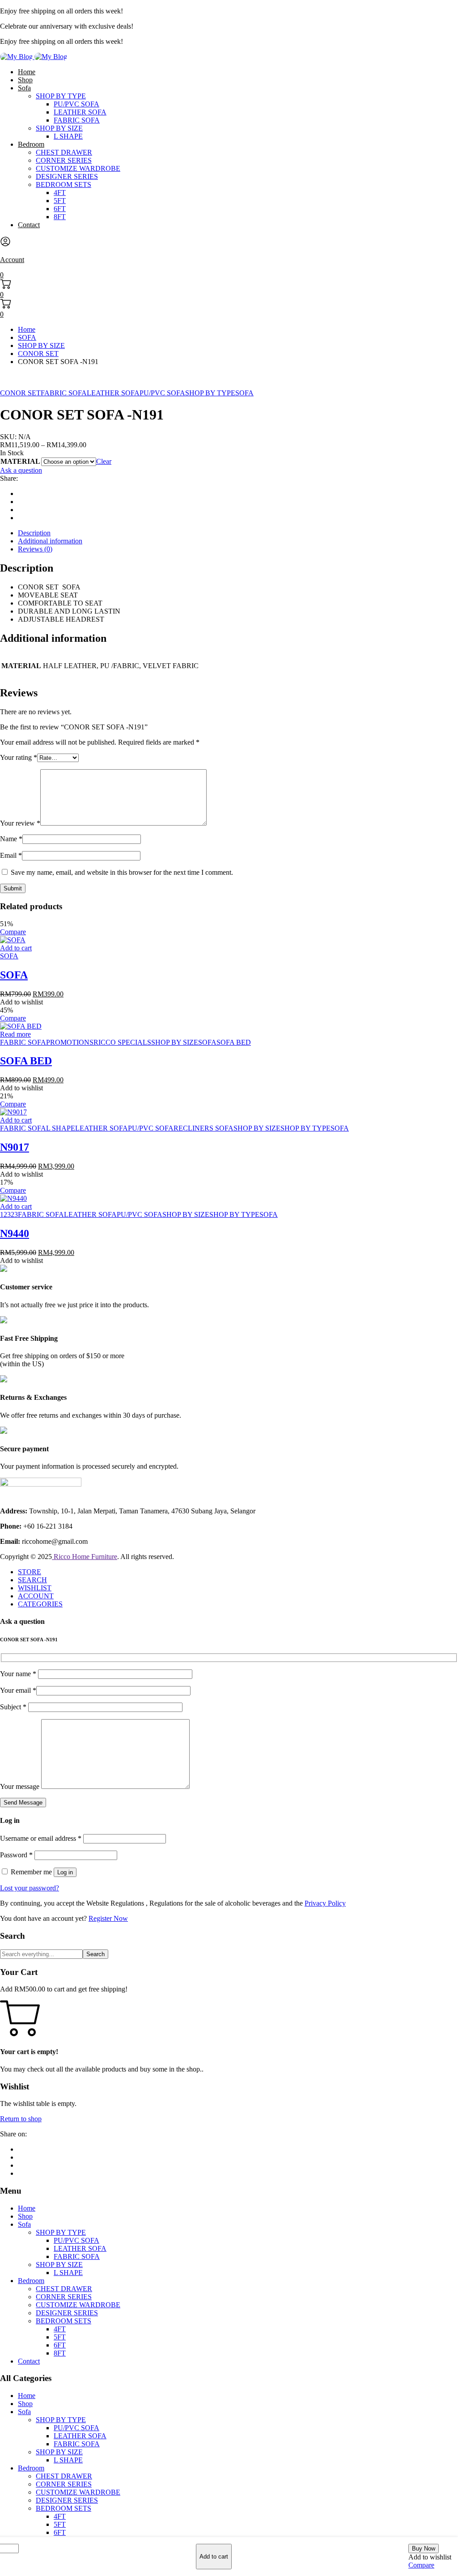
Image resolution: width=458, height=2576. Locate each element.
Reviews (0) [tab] (35, 549)
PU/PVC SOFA (76, 104)
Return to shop (21, 2119)
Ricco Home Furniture (85, 1557)
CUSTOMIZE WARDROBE (78, 168)
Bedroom (31, 144)
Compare (421, 2565)
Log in (65, 1872)
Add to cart (214, 2557)
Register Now (108, 1918)
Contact (29, 225)
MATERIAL (20, 461)
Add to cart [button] (16, 948)
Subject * (14, 1707)
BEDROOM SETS (64, 184)
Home (27, 72)
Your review (20, 823)
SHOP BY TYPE (61, 96)
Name (11, 839)
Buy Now (424, 2548)
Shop (25, 80)
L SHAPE (68, 136)
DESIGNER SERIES (67, 176)
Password (16, 1855)
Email (11, 855)
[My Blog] (34, 57)
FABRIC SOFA (77, 120)
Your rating (19, 757)
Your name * (19, 1674)
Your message (21, 1786)
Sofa (24, 88)
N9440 (15, 1233)
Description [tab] (34, 533)
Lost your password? (30, 1888)
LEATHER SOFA (80, 112)
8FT (60, 217)
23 (14, 1214)
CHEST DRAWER (64, 152)
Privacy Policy (325, 1903)
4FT (60, 193)
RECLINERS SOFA (204, 1128)
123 (5, 1214)
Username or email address (41, 1838)
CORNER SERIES (64, 160)
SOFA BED (234, 1042)
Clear (104, 461)
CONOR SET (38, 354)
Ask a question (21, 470)
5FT (60, 201)
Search (95, 1954)
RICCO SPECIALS (122, 1042)
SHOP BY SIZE (59, 128)
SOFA (27, 337)
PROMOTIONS (70, 1042)
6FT (60, 209)
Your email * (18, 1690)
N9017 (15, 1147)
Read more (15, 1034)
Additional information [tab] (50, 541)
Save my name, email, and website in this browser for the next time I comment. (122, 872)
